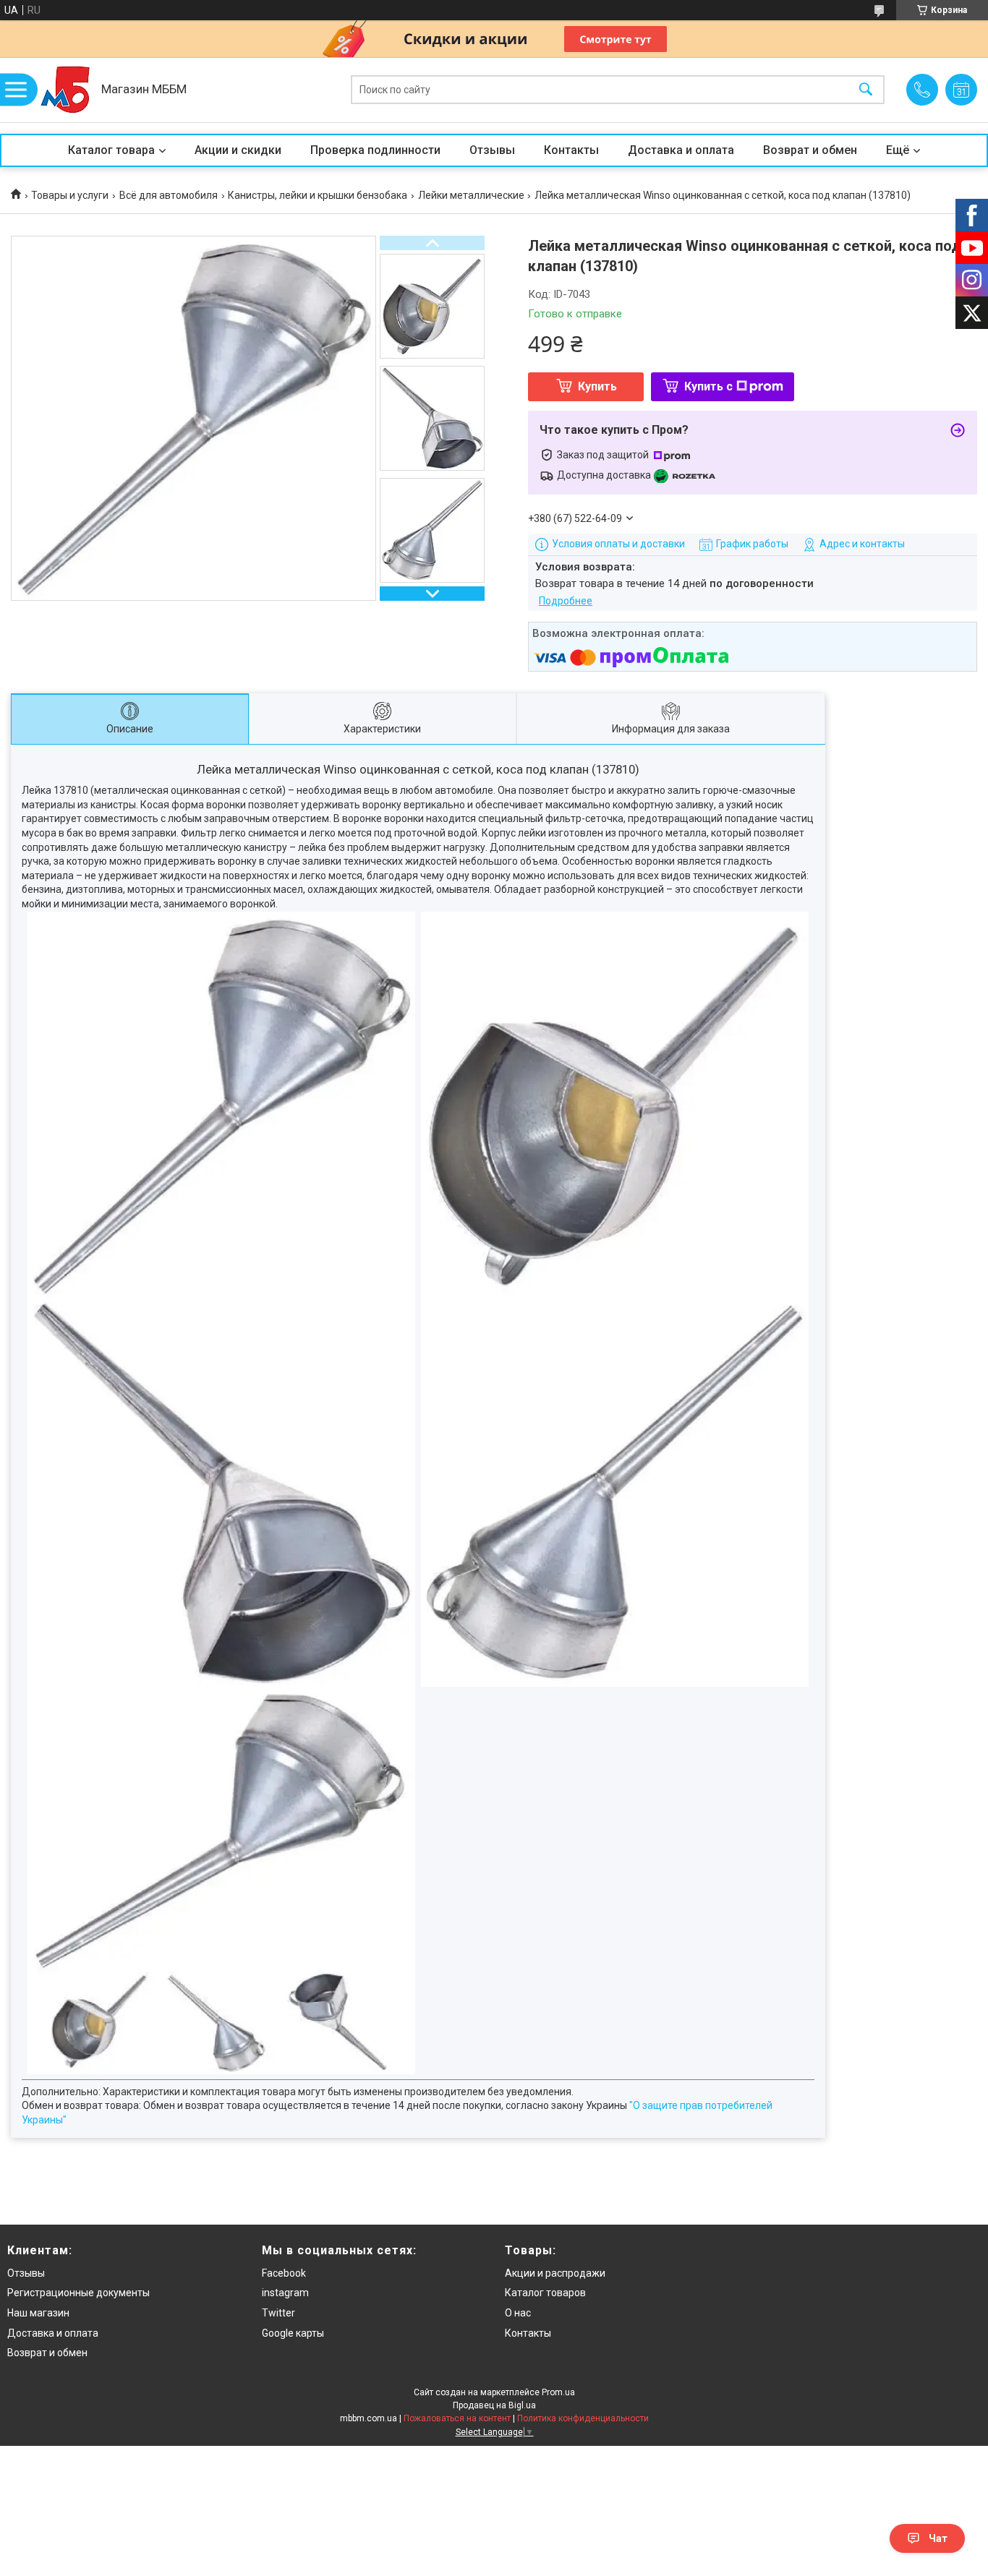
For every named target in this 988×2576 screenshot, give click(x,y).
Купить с (708, 386)
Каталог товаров (545, 2293)
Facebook (284, 2273)
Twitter (278, 2313)
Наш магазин (38, 2313)
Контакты (571, 150)
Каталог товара (111, 150)
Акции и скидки (238, 150)
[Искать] (866, 90)
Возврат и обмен (810, 150)
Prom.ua (558, 2392)
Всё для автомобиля (169, 195)
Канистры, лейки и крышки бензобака (318, 195)
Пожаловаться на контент (457, 2418)
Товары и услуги (70, 195)
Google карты (293, 2333)
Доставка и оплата (681, 150)
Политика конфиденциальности (583, 2418)
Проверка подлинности (375, 150)
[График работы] (961, 90)
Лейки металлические (471, 195)
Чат (938, 2538)
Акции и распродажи (555, 2273)
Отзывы (492, 150)
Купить (597, 386)
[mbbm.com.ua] (65, 90)
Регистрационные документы (78, 2293)
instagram (285, 2293)
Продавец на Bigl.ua (494, 2405)
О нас (518, 2313)
